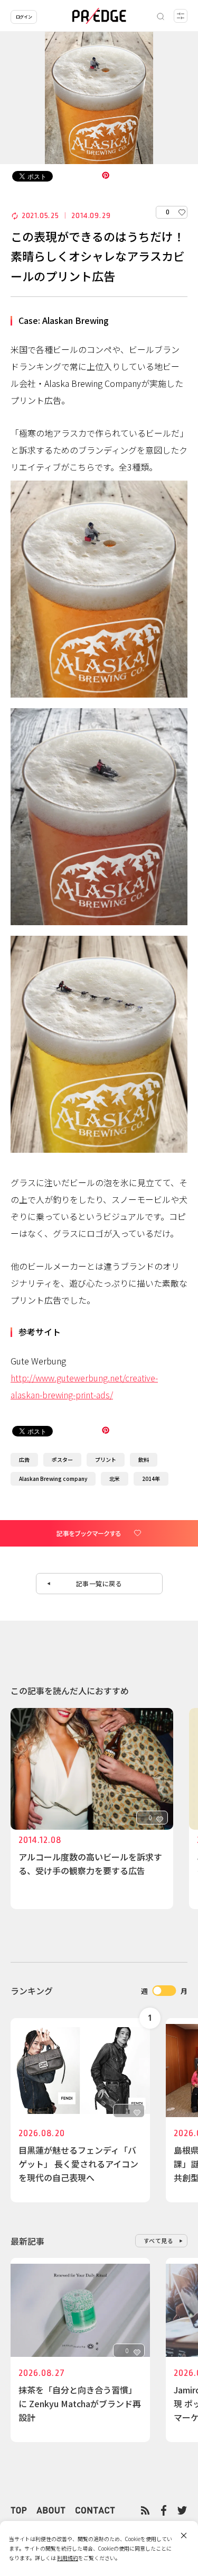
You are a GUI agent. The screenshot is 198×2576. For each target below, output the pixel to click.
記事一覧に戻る (99, 1583)
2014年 (151, 1479)
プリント (106, 1459)
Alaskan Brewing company (53, 1479)
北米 (115, 1479)
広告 (24, 1459)
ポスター (62, 1459)
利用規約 (68, 2558)
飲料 (144, 1459)
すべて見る (159, 2240)
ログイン (24, 17)
